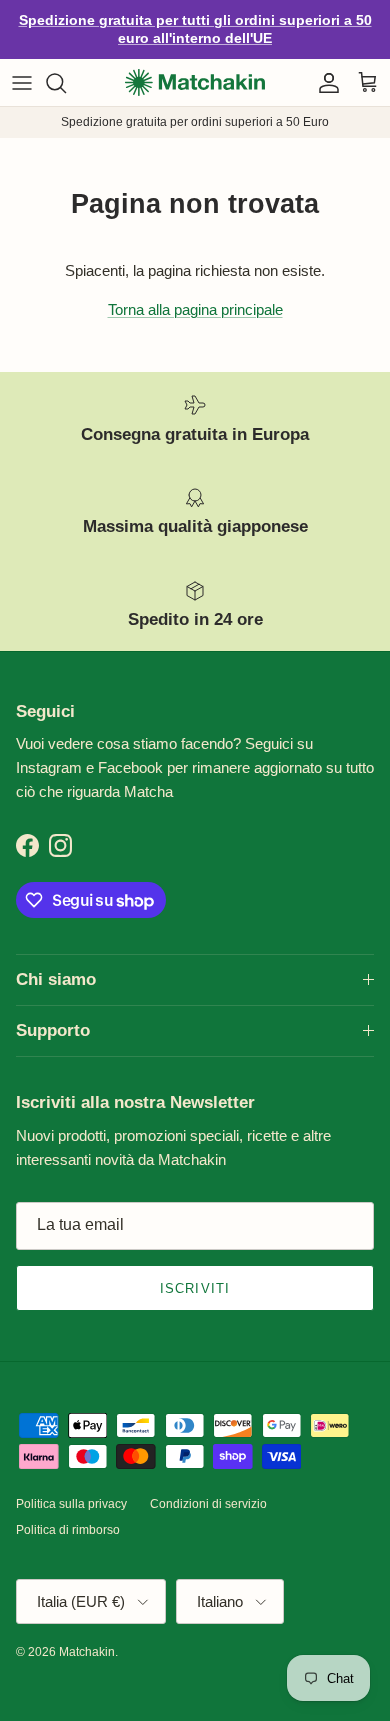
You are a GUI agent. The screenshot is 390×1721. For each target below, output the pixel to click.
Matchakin (87, 1635)
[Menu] (22, 66)
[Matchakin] (195, 66)
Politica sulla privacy (71, 1487)
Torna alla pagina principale (195, 292)
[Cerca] (66, 66)
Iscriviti (194, 1271)
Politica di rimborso (68, 1514)
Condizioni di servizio (208, 1487)
